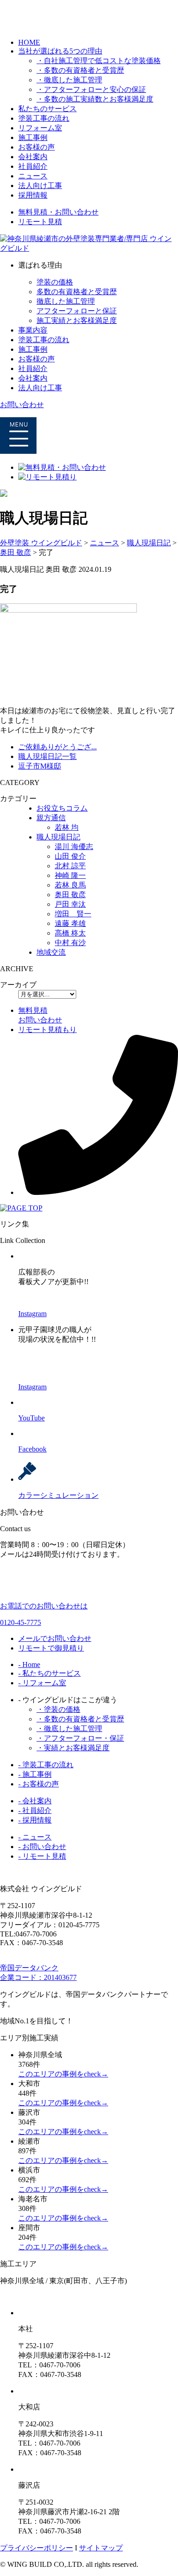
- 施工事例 (35, 1774)
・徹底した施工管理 (69, 80)
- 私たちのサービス (50, 1673)
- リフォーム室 (42, 1683)
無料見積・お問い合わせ (58, 212)
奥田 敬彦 (70, 895)
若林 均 (67, 827)
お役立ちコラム (62, 808)
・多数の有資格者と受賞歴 (80, 70)
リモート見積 (40, 222)
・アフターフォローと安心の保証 (91, 89)
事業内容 (33, 330)
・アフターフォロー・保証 (80, 1738)
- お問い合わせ (42, 1847)
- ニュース (35, 1837)
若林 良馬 (70, 885)
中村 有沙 (70, 943)
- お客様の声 (39, 1784)
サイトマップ (101, 2548)
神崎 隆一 (70, 875)
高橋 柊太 (70, 933)
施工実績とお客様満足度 (77, 320)
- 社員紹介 (35, 1810)
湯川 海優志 (74, 847)
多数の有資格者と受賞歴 (77, 292)
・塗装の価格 (58, 1709)
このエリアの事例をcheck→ (63, 2074)
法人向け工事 (40, 186)
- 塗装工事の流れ (46, 1765)
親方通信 (51, 818)
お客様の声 (37, 147)
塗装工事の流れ (44, 118)
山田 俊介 (70, 856)
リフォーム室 (40, 128)
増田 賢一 (73, 914)
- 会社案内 (35, 1801)
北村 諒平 (70, 866)
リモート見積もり (47, 1030)
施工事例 (33, 137)
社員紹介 (33, 166)
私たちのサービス (47, 109)
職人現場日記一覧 (47, 756)
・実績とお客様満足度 (73, 1748)
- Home (29, 1664)
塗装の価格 (55, 282)
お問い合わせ (22, 405)
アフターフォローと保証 (77, 311)
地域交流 (51, 952)
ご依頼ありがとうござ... (58, 747)
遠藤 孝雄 (70, 923)
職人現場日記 (58, 837)
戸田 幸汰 (70, 904)
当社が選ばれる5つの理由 (60, 51)
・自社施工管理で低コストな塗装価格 (99, 61)
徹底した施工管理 (66, 301)
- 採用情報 (35, 1820)
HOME (29, 42)
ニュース (33, 176)
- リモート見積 (42, 1856)
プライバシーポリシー (37, 2548)
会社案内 (33, 157)
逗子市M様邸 (40, 766)
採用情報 (33, 195)
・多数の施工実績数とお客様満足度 (95, 99)
